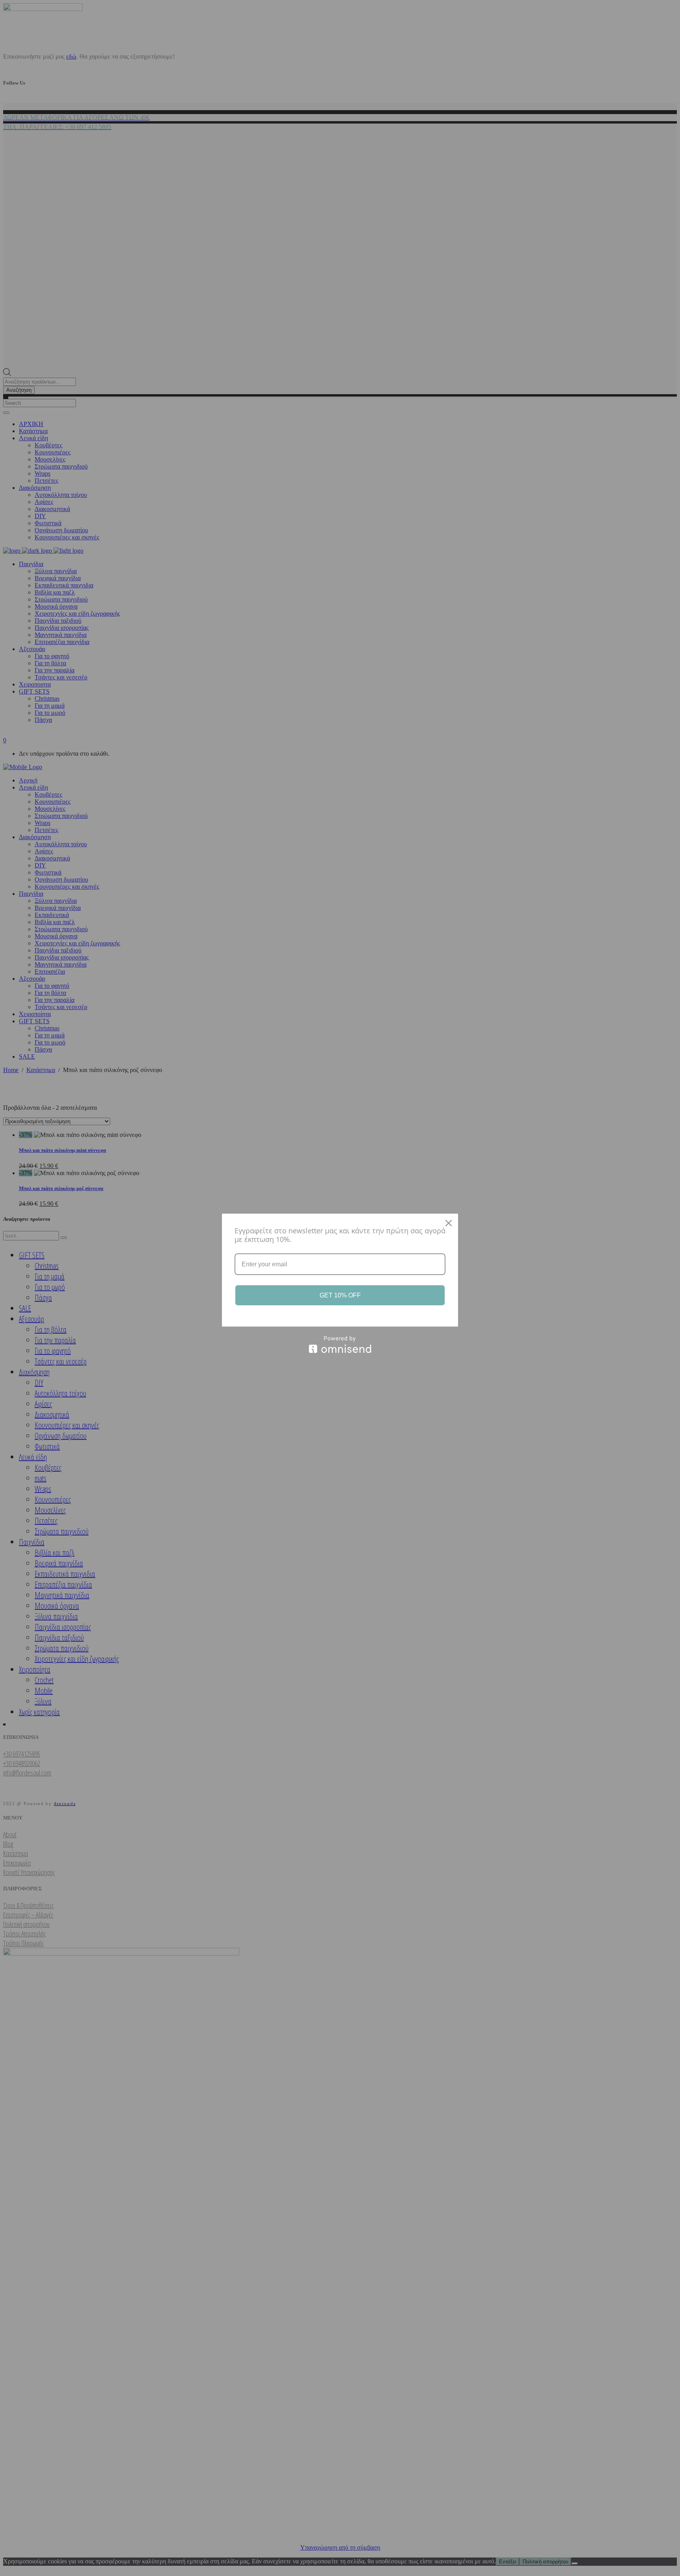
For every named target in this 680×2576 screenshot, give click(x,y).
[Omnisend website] (340, 1344)
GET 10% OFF (340, 1295)
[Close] (449, 1223)
